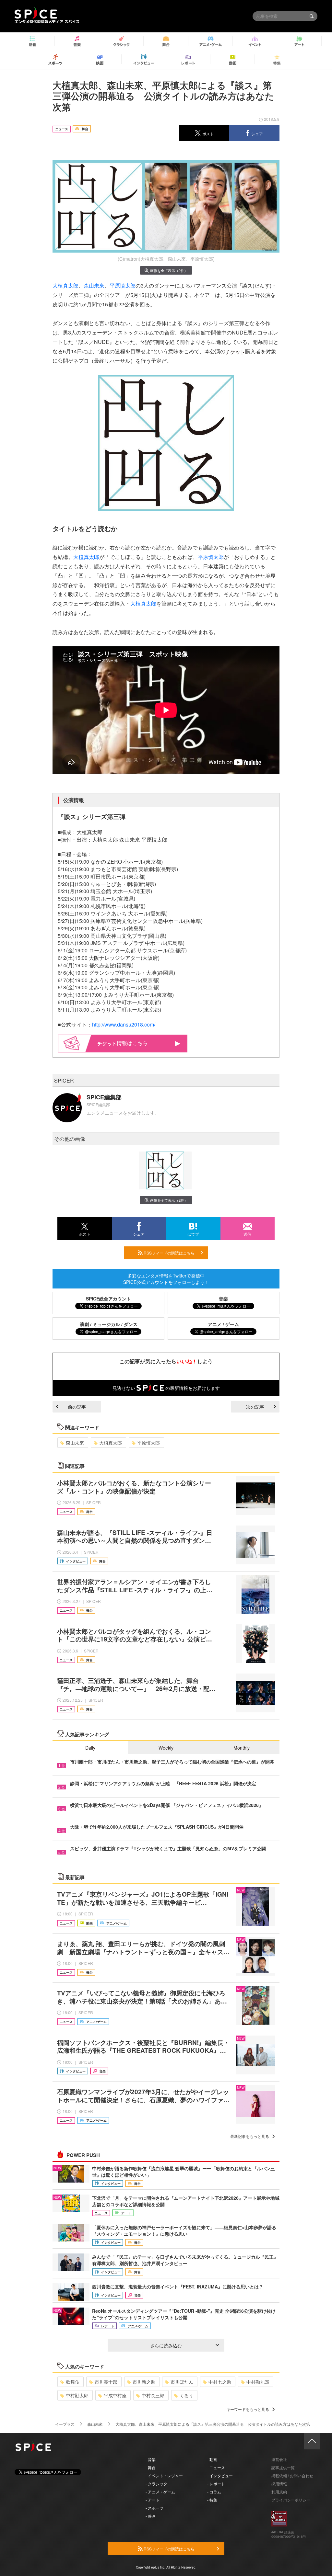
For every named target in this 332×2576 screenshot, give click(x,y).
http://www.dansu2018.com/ (124, 1024)
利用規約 (279, 2492)
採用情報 (279, 2484)
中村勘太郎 (77, 2395)
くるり (186, 2395)
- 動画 (212, 2459)
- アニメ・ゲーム (160, 2492)
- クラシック (156, 2484)
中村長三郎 (153, 2395)
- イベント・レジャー (164, 2475)
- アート (153, 2500)
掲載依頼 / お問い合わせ (292, 2475)
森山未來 (94, 285)
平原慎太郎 (123, 285)
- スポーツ (154, 2508)
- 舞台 (151, 2467)
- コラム (214, 2492)
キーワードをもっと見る (248, 2409)
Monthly (242, 1748)
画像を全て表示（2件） (169, 270)
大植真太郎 (65, 285)
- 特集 (212, 2500)
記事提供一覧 (283, 2467)
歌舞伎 (73, 2382)
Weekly (166, 1748)
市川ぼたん (182, 2382)
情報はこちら (132, 1043)
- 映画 (151, 2516)
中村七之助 (220, 2382)
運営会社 (279, 2459)
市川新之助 (144, 2382)
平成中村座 (115, 2395)
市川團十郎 (106, 2382)
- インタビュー (220, 2475)
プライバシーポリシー (291, 2500)
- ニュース (216, 2467)
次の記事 (255, 1407)
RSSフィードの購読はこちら (169, 1253)
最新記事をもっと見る (250, 2136)
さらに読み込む (166, 2345)
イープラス (65, 2424)
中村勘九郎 (258, 2382)
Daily (90, 1748)
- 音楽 (151, 2459)
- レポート (216, 2484)
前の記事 (77, 1407)
